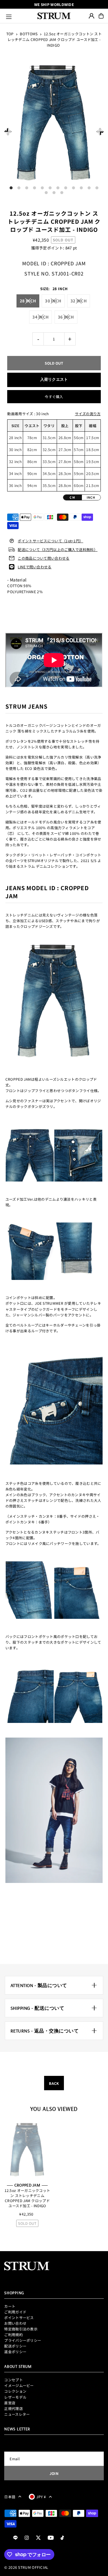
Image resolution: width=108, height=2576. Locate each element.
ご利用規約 (13, 2334)
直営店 (10, 2403)
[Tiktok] (62, 2538)
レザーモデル (15, 2397)
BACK (54, 2083)
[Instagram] (27, 2538)
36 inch (66, 317)
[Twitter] (38, 2538)
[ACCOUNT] (91, 16)
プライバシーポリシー (23, 2340)
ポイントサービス (19, 2317)
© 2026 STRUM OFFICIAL (26, 2567)
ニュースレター (17, 2414)
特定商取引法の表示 (21, 2329)
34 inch (40, 317)
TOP (10, 34)
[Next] (100, 131)
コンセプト (13, 2380)
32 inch (79, 301)
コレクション (15, 2391)
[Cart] (101, 16)
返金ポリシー (15, 2352)
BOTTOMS (29, 34)
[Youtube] (51, 2538)
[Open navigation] (19, 16)
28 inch (28, 301)
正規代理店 (13, 2408)
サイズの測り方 (88, 414)
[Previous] (8, 131)
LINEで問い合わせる (34, 567)
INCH (91, 497)
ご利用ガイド (15, 2312)
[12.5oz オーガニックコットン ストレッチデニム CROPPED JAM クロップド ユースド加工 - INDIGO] (27, 2150)
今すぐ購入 (54, 396)
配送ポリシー (15, 2346)
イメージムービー (19, 2385)
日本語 (10, 2497)
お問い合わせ (15, 2323)
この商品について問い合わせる (43, 558)
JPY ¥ (41, 2497)
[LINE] (15, 2538)
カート (10, 2306)
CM (72, 497)
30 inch (53, 301)
